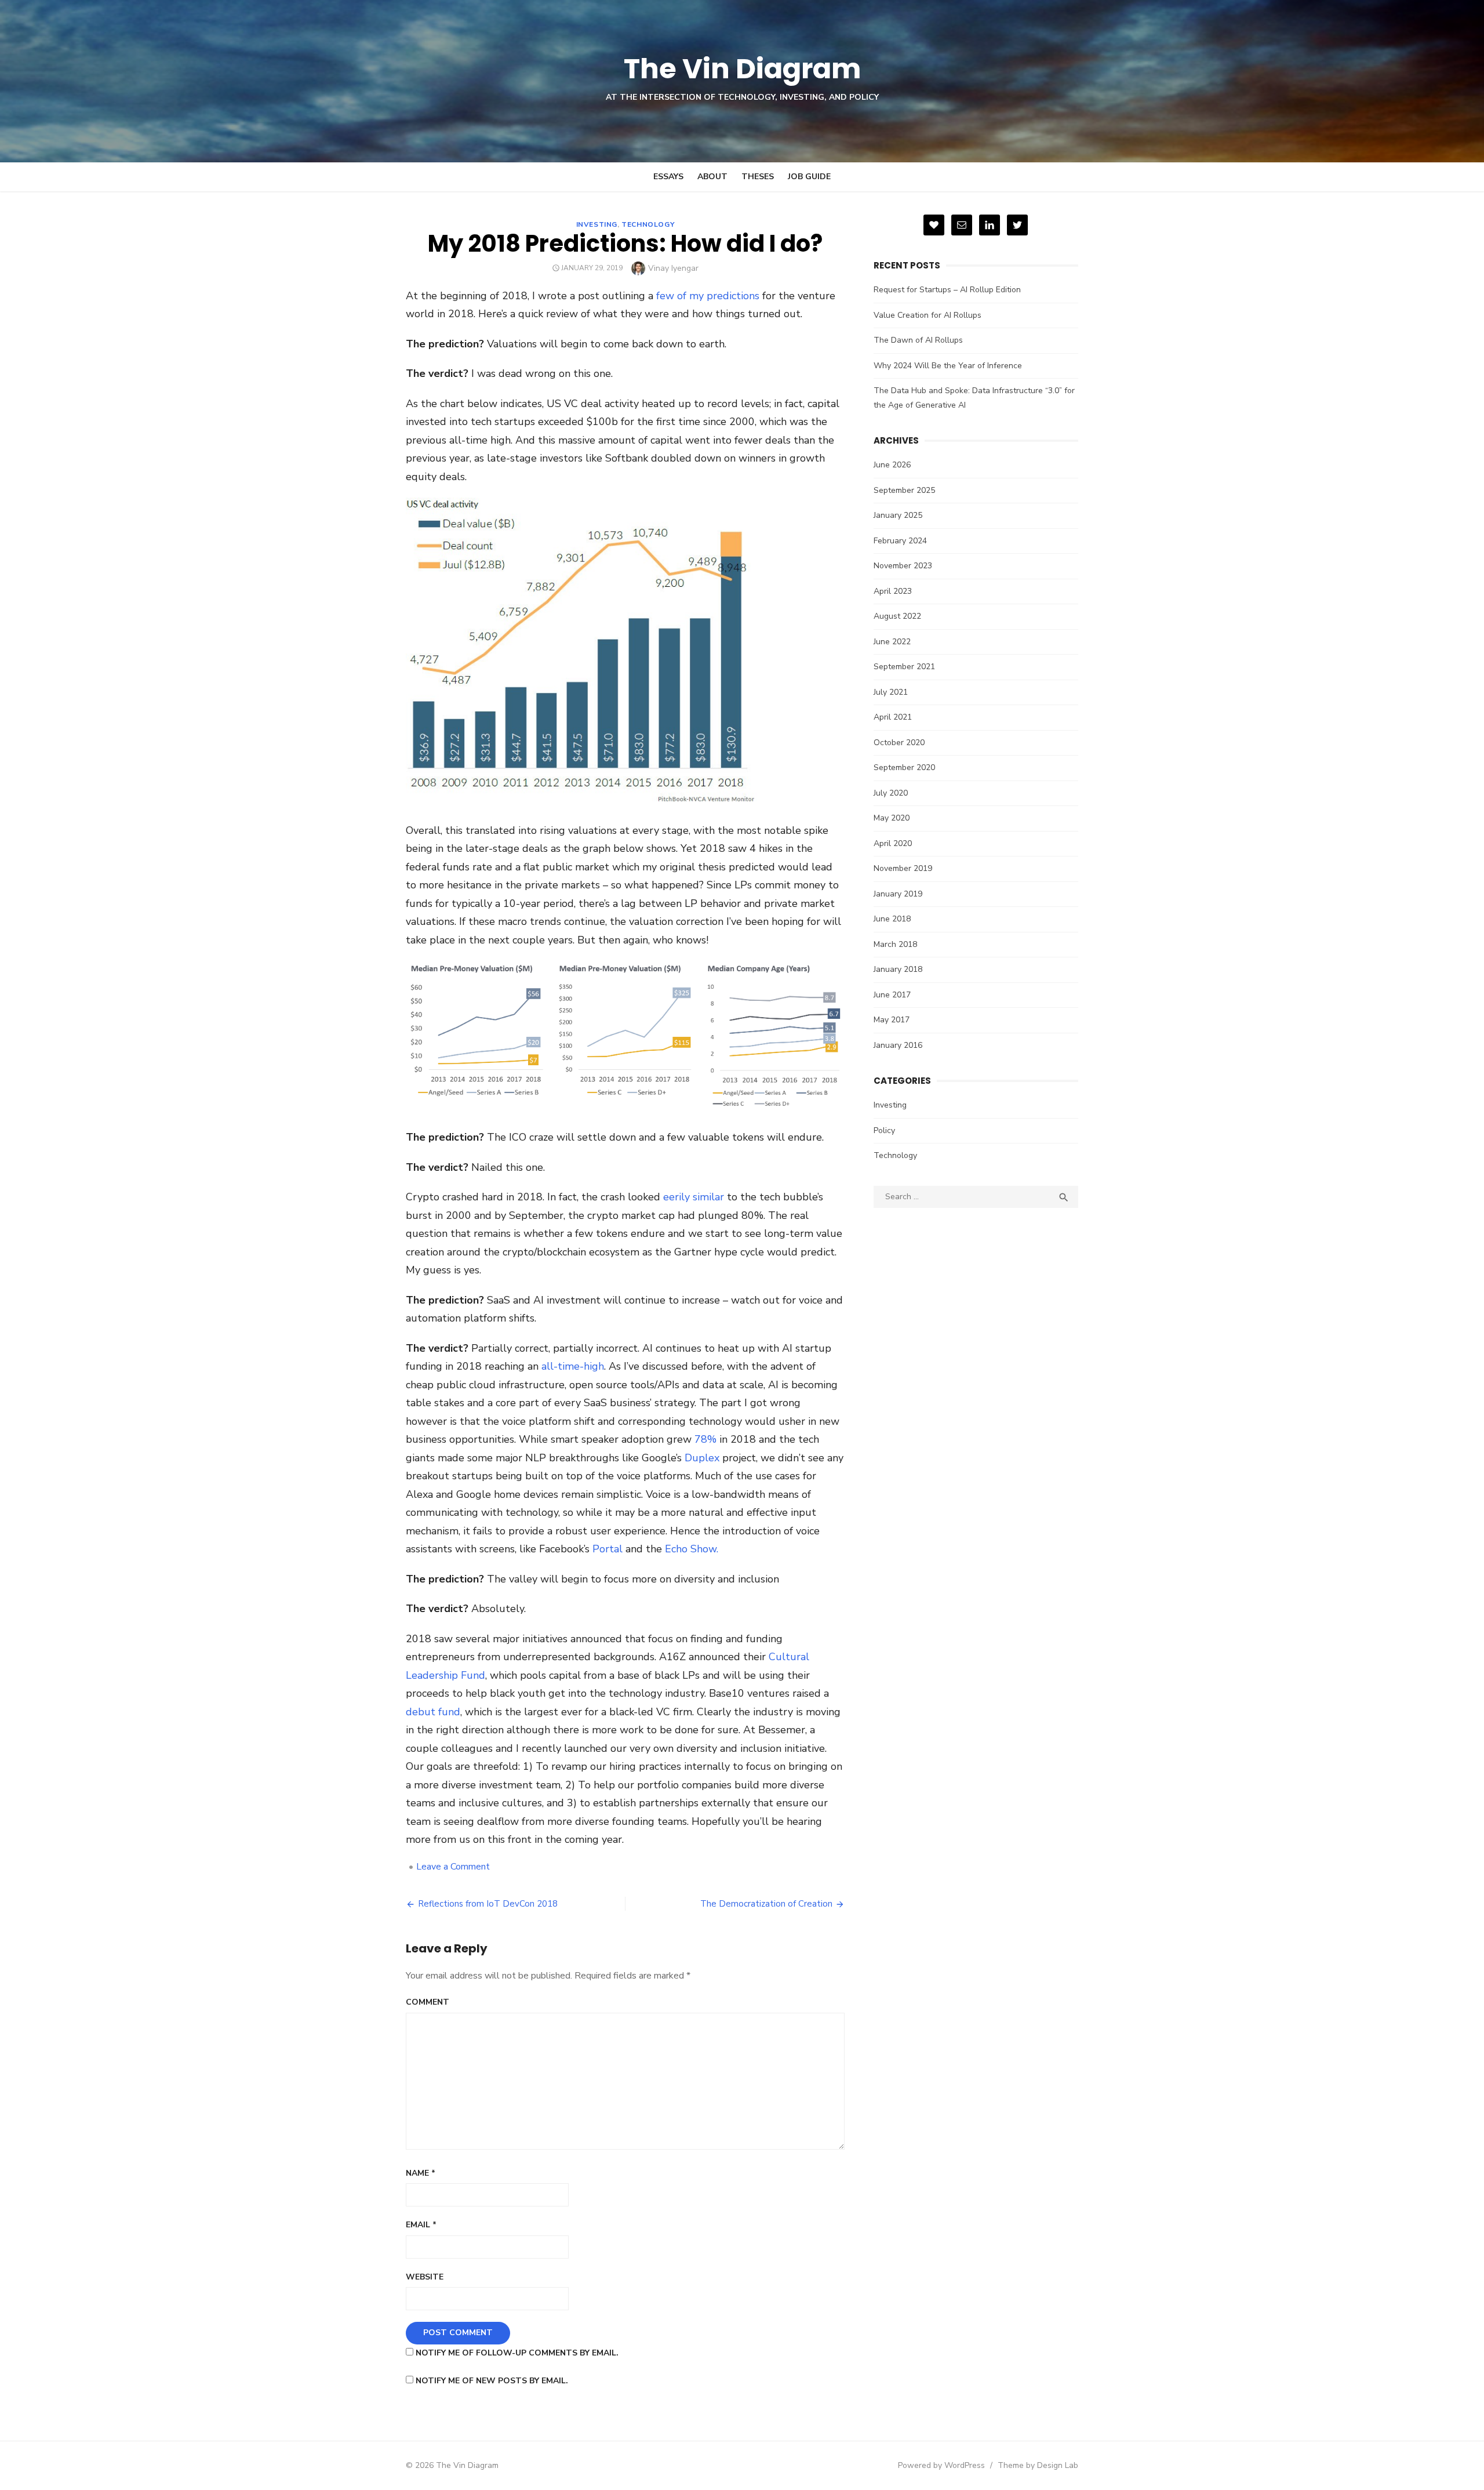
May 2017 (892, 1020)
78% (705, 1439)
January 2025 (898, 515)
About (712, 177)
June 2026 (892, 465)
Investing (597, 224)
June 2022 (892, 642)
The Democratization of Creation (766, 1904)
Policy (884, 1130)
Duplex (702, 1458)
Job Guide (809, 177)
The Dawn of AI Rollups (918, 340)
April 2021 (893, 717)
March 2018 (895, 944)
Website (425, 2277)
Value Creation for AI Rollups (927, 315)
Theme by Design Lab (1038, 2465)
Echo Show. (692, 1549)
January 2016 (898, 1045)
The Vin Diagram (742, 69)
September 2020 (904, 767)
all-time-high (573, 1366)
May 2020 (892, 818)
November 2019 (903, 868)
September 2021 (904, 667)
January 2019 (898, 894)
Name (421, 2173)
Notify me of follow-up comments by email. (517, 2353)
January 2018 (898, 969)
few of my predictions (708, 296)
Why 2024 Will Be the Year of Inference (948, 366)
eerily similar (694, 1197)
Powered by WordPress (941, 2465)
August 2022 (897, 616)
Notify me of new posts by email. (492, 2381)
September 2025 (904, 490)
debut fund (433, 1712)
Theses (758, 177)
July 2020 (891, 793)
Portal (608, 1549)
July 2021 (891, 692)
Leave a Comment (453, 1867)
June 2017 (892, 995)
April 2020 (893, 843)
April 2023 (893, 591)
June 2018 (892, 919)
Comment (428, 2002)
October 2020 (899, 743)
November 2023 (903, 566)
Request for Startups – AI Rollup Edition (947, 290)
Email (421, 2225)
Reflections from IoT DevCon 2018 (488, 1904)
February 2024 (900, 541)
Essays (668, 177)
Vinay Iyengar (673, 268)
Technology (648, 224)
